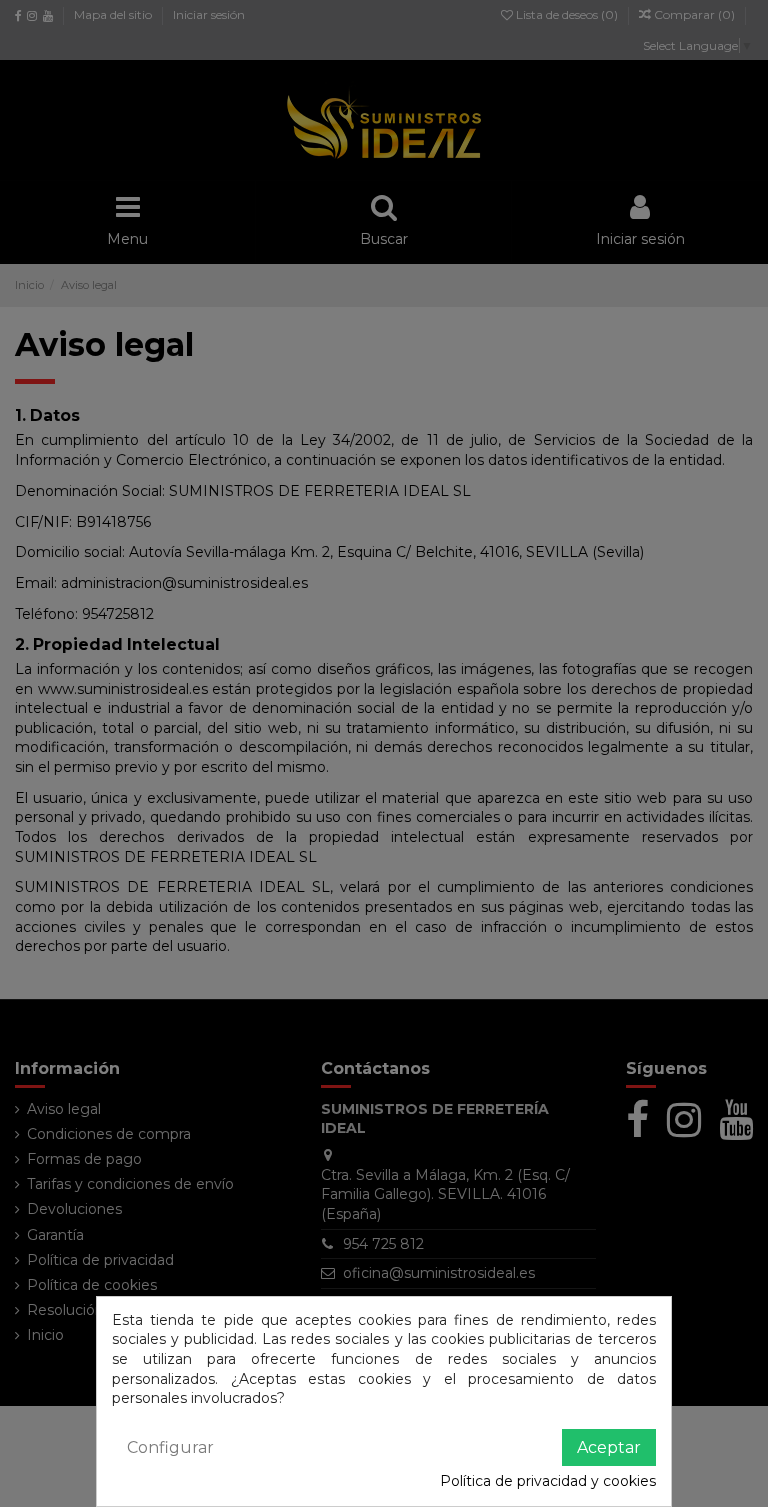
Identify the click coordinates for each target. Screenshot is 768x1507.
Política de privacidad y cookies (548, 1481)
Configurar (170, 1447)
